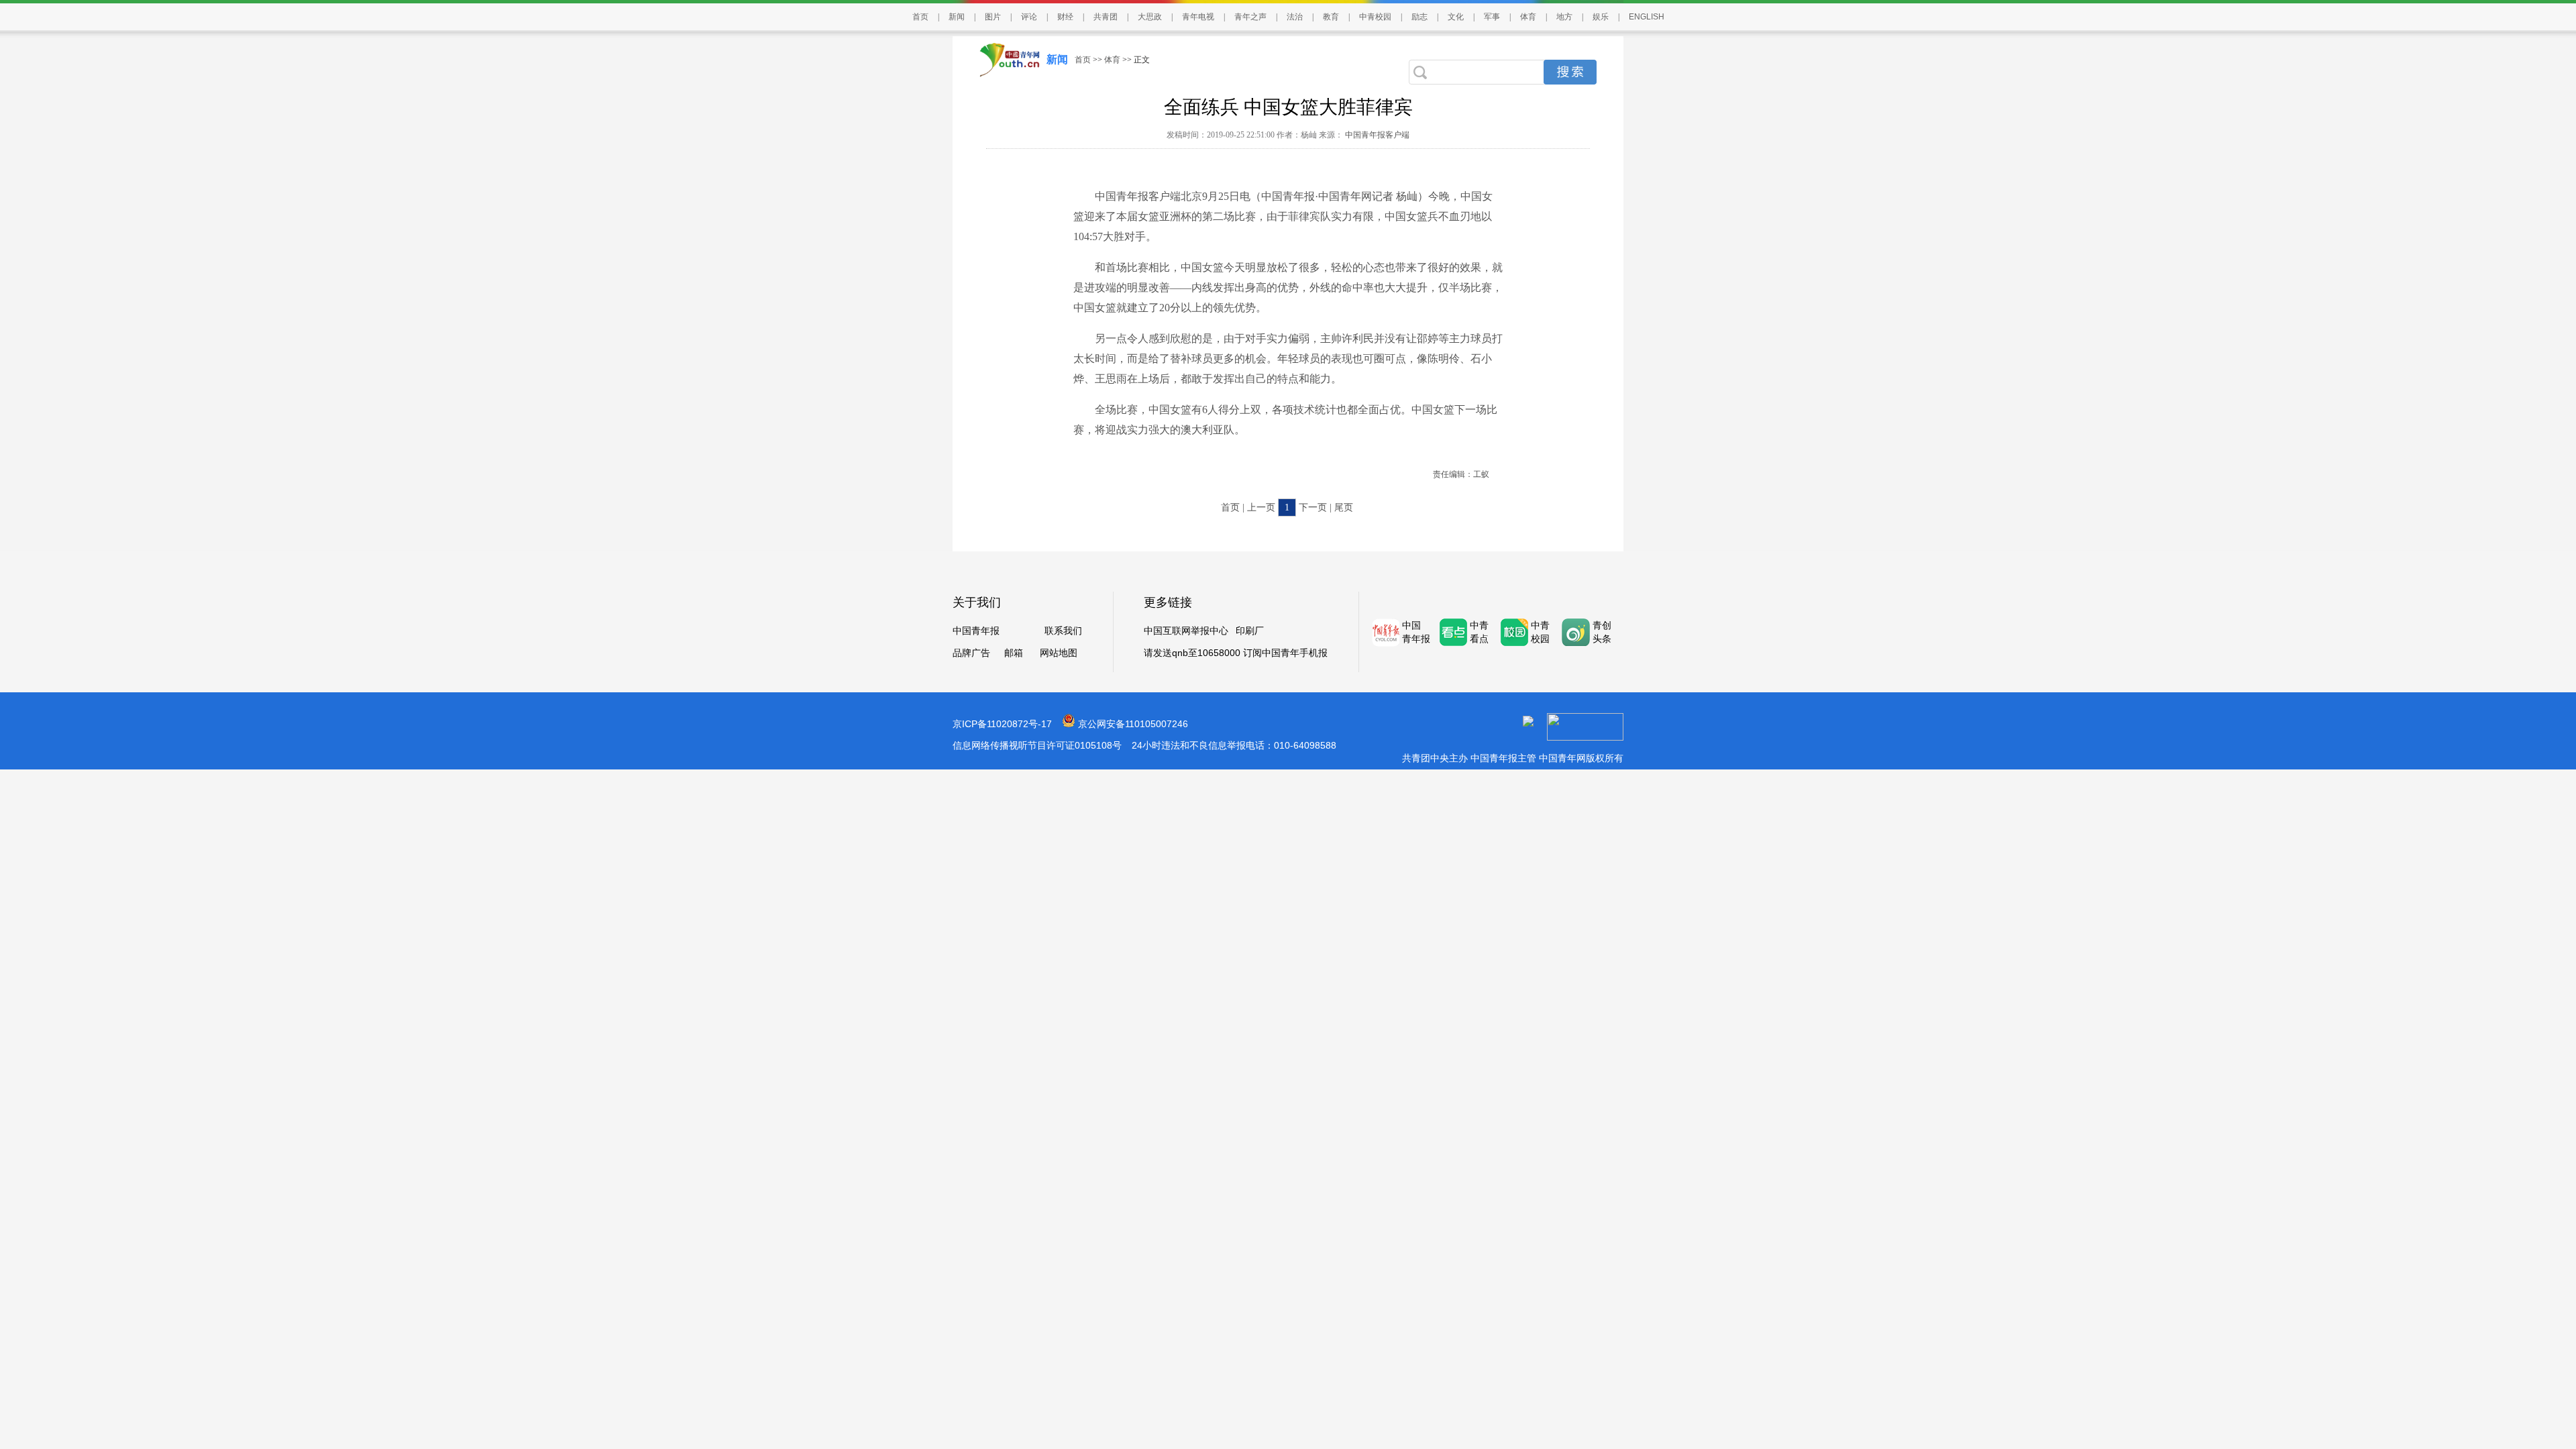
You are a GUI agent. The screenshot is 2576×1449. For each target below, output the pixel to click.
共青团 (1106, 17)
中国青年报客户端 (1376, 135)
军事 (1492, 17)
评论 (1029, 17)
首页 (920, 17)
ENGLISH (1647, 17)
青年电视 (1198, 17)
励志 (1419, 17)
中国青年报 (976, 631)
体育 (1528, 17)
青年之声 (1250, 17)
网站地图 (1059, 653)
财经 (1065, 17)
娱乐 (1601, 17)
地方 (1564, 17)
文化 (1456, 17)
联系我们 (1063, 631)
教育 (1331, 17)
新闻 (957, 17)
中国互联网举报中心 (1186, 631)
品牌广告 (971, 653)
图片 (993, 17)
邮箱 (1014, 653)
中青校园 (1375, 17)
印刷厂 (1250, 631)
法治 (1295, 17)
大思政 (1150, 17)
